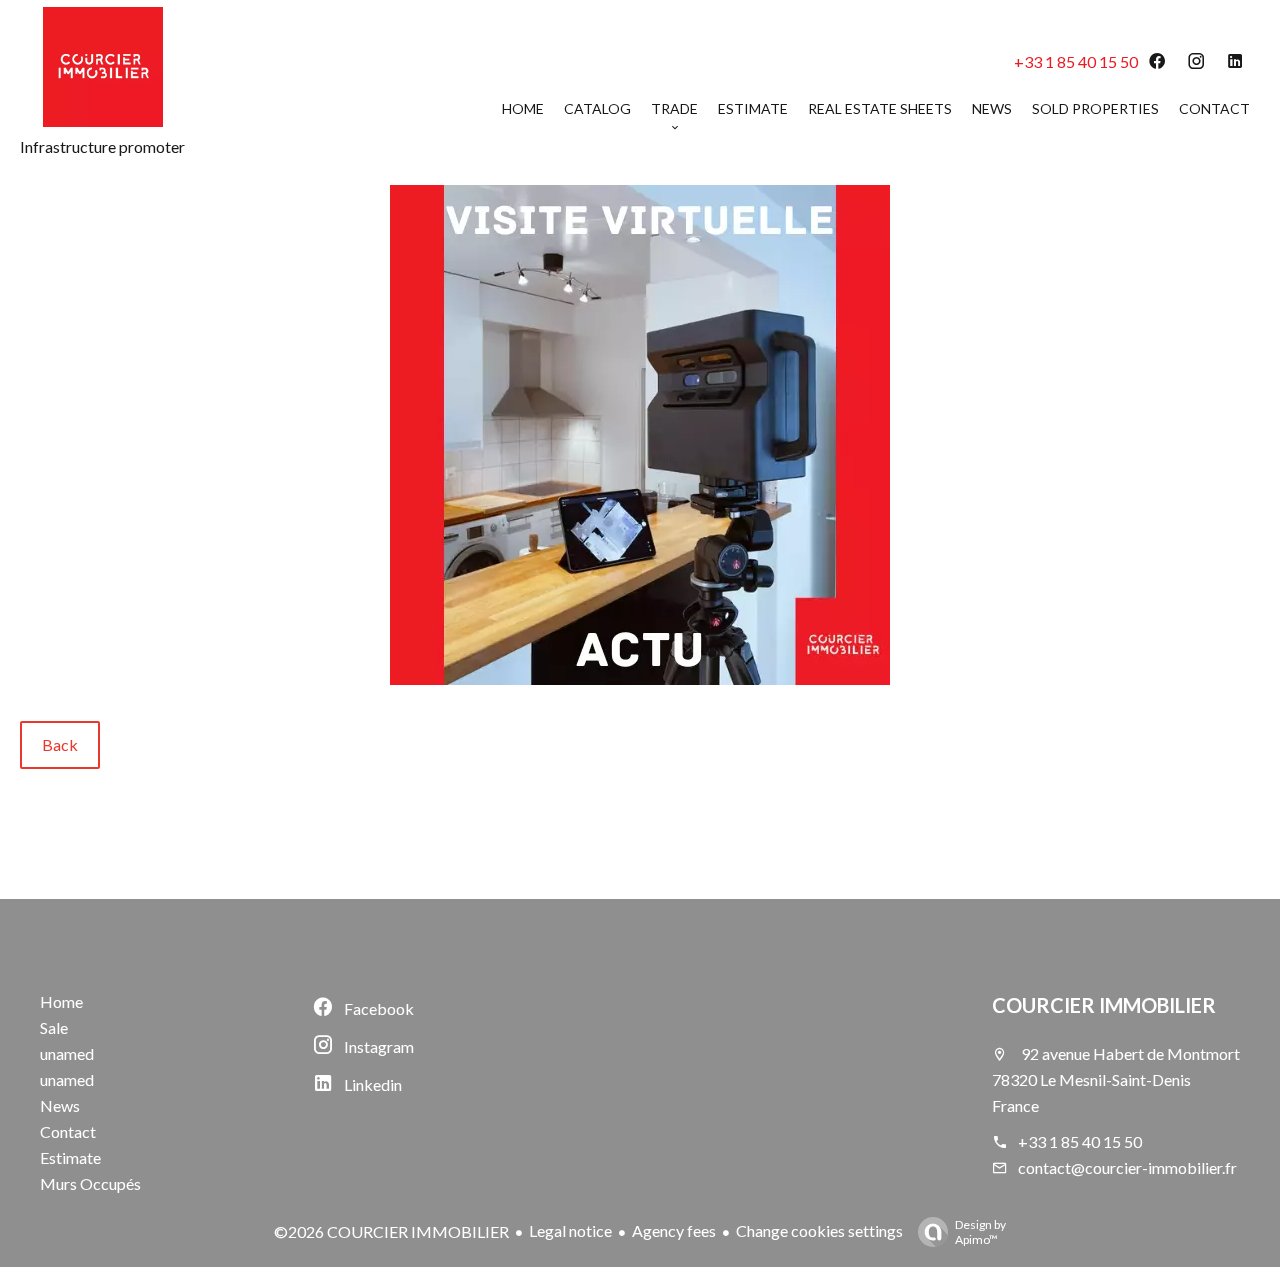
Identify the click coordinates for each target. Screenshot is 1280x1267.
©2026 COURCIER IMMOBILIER (391, 1231)
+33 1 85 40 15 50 (1076, 61)
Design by (980, 1232)
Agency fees (674, 1230)
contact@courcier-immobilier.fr (1127, 1167)
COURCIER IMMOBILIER (1104, 1005)
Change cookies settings (819, 1230)
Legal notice (570, 1230)
